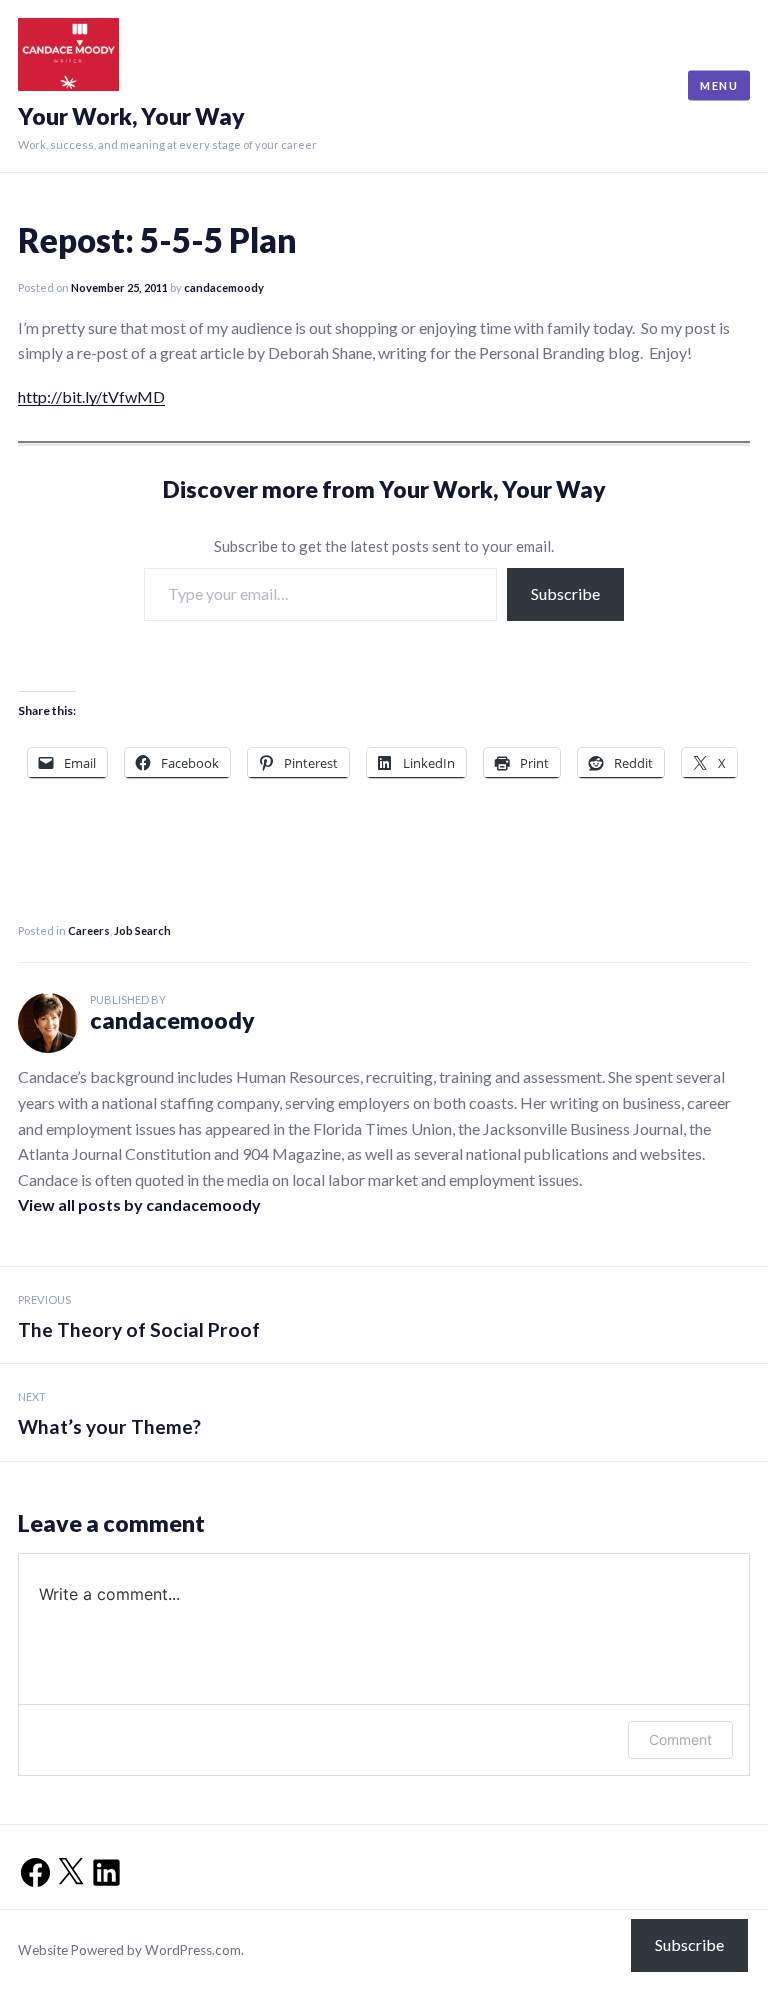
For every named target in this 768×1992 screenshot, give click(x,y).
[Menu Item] (29, 1866)
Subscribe (565, 593)
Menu (719, 85)
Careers (89, 930)
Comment (680, 1739)
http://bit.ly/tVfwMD (91, 396)
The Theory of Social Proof (139, 1317)
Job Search (142, 930)
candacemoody (224, 287)
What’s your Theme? (109, 1414)
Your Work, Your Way (131, 116)
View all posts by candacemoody (139, 1204)
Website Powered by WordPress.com (129, 1950)
